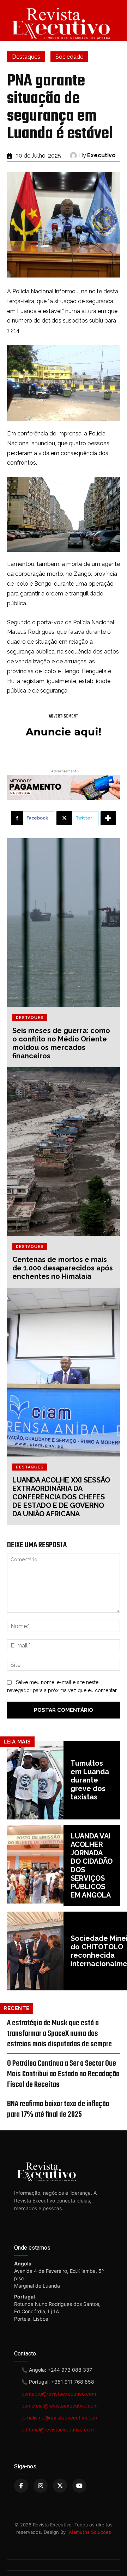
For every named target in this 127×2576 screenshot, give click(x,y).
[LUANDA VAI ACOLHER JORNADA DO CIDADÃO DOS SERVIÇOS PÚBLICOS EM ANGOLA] (35, 1864)
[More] (108, 818)
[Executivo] (74, 155)
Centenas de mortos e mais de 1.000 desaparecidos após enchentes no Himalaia (63, 1268)
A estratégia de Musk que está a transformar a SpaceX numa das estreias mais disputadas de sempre (59, 2034)
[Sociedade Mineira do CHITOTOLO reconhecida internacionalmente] (35, 1951)
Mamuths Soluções (90, 2532)
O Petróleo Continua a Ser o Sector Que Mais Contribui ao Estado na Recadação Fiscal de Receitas (63, 2074)
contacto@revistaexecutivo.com (59, 2394)
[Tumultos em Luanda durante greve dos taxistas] (35, 1780)
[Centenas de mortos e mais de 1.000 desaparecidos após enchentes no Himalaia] (64, 1152)
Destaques (26, 57)
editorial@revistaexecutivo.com (58, 2430)
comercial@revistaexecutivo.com (60, 2406)
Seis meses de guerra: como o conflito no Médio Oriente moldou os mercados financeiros (61, 1043)
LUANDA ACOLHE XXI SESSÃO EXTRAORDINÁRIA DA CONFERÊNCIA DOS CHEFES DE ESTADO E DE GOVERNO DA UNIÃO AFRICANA (61, 1497)
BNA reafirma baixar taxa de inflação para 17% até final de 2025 (58, 2109)
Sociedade (69, 57)
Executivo (101, 155)
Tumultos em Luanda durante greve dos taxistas (90, 1780)
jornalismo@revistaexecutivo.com (60, 2418)
